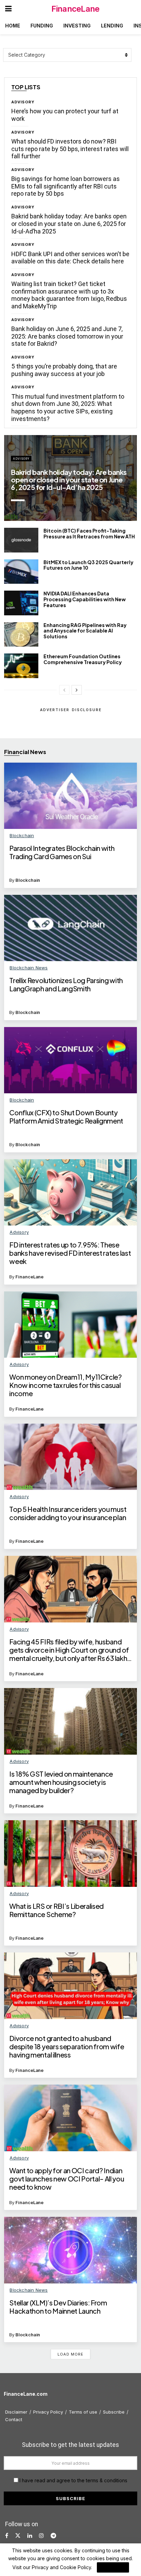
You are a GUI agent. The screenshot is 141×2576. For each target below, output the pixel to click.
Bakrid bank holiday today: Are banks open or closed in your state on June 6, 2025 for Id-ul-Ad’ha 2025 (69, 224)
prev (87, 508)
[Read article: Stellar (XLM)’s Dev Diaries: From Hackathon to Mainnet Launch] (70, 2250)
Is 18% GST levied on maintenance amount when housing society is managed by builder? (61, 1782)
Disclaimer (16, 2412)
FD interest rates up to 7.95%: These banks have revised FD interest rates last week (70, 1253)
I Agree (113, 2567)
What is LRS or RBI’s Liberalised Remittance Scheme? (56, 1910)
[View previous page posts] (64, 690)
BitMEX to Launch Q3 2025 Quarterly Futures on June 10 (88, 565)
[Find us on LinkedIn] (30, 2536)
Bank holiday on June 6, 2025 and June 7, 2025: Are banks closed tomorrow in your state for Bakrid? (67, 336)
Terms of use (83, 2412)
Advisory (23, 102)
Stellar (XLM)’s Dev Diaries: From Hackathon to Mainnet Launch (58, 2307)
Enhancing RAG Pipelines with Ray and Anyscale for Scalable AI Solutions (85, 631)
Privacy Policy (48, 2412)
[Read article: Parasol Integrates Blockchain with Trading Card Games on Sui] (70, 796)
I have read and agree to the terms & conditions (73, 2480)
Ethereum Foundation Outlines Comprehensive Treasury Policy (83, 659)
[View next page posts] (77, 690)
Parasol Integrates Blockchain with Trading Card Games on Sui (62, 852)
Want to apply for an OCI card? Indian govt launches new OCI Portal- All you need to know (67, 2179)
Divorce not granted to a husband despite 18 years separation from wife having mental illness (67, 2047)
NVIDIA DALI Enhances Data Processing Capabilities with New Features (85, 599)
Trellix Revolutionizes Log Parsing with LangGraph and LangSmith (66, 984)
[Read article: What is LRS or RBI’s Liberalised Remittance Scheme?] (70, 1854)
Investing (77, 26)
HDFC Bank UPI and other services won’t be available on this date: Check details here (70, 258)
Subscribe (114, 2412)
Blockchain (22, 835)
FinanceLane (75, 9)
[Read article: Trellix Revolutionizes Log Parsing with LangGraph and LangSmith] (70, 928)
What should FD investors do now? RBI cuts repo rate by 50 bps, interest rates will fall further (70, 149)
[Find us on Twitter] (18, 2536)
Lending (112, 26)
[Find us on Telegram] (53, 2536)
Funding (42, 26)
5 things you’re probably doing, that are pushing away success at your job (64, 370)
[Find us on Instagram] (41, 2536)
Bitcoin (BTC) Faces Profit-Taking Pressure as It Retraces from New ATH (89, 533)
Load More (70, 2354)
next (115, 508)
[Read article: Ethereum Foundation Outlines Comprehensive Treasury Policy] (21, 666)
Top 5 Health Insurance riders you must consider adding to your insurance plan (68, 1513)
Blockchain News (29, 968)
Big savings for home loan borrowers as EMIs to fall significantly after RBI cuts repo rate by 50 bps (66, 186)
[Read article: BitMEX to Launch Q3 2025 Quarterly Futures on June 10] (21, 572)
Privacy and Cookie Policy (61, 2567)
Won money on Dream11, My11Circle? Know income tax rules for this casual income (65, 1385)
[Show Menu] (8, 9)
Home (13, 26)
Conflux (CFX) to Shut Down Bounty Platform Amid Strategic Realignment (66, 1117)
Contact (14, 2419)
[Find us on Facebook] (7, 2536)
